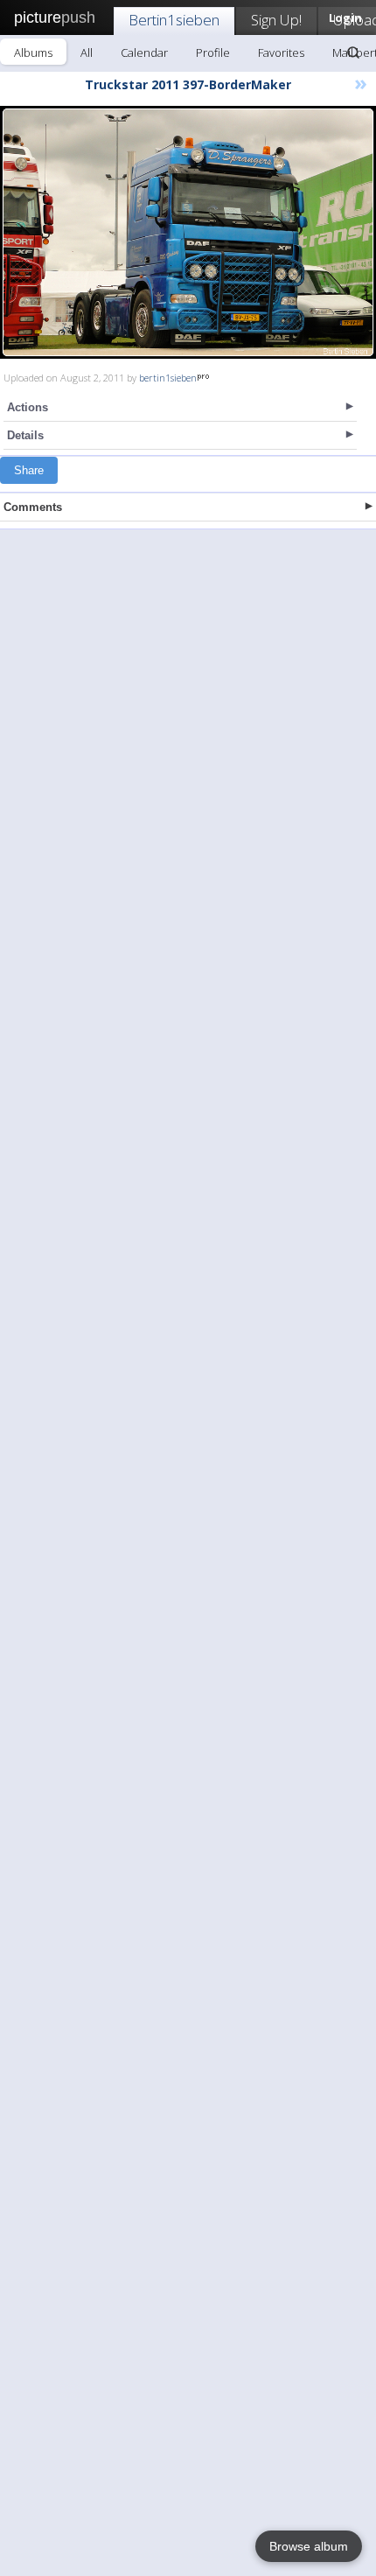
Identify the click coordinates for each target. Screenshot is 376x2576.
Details (25, 435)
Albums (33, 52)
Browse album (309, 2546)
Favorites (281, 52)
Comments (33, 507)
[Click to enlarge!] (188, 232)
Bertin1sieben (174, 20)
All (87, 52)
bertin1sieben (168, 378)
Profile (213, 52)
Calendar (144, 52)
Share (29, 470)
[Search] (353, 52)
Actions (28, 407)
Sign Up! (276, 20)
